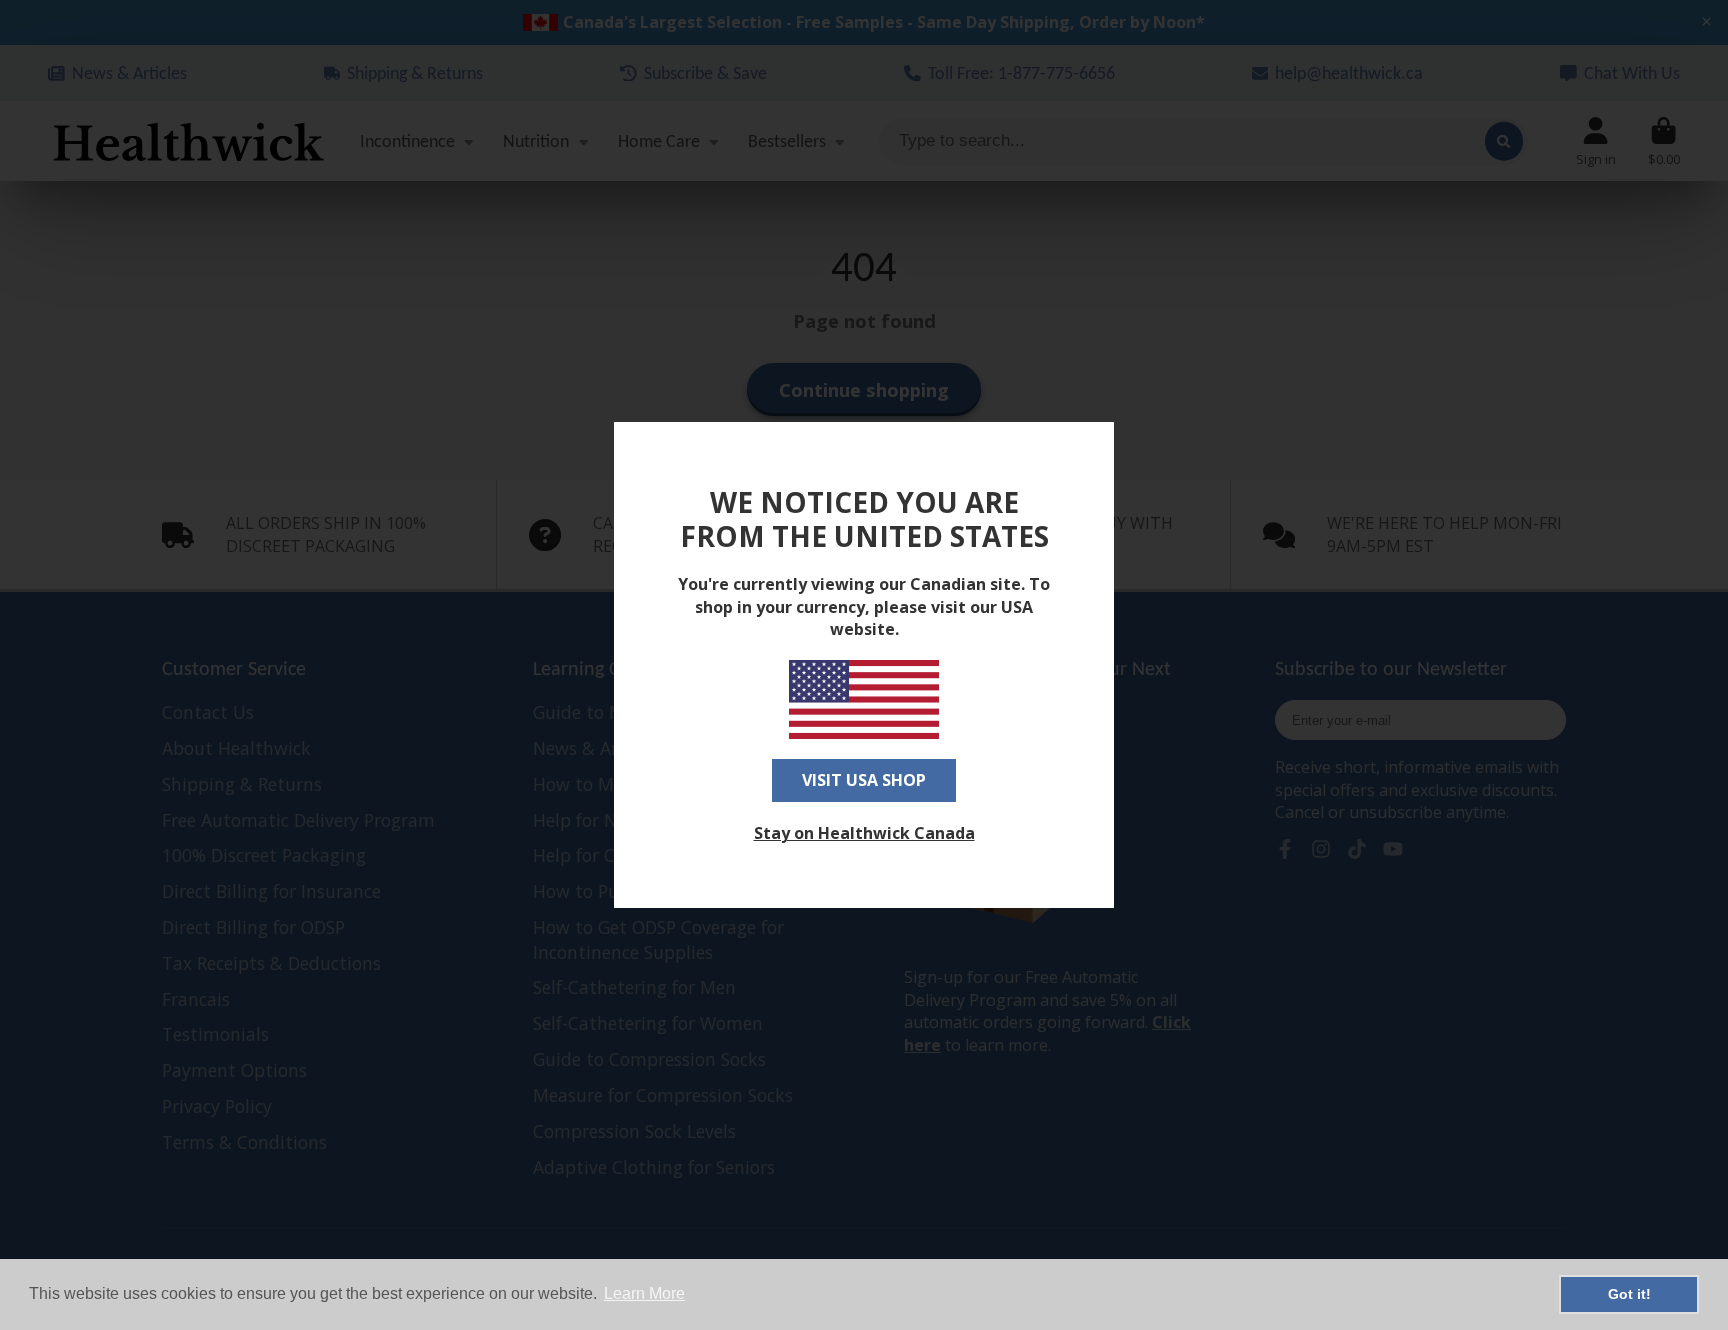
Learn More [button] (644, 1293)
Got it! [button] (1629, 1294)
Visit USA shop (864, 780)
